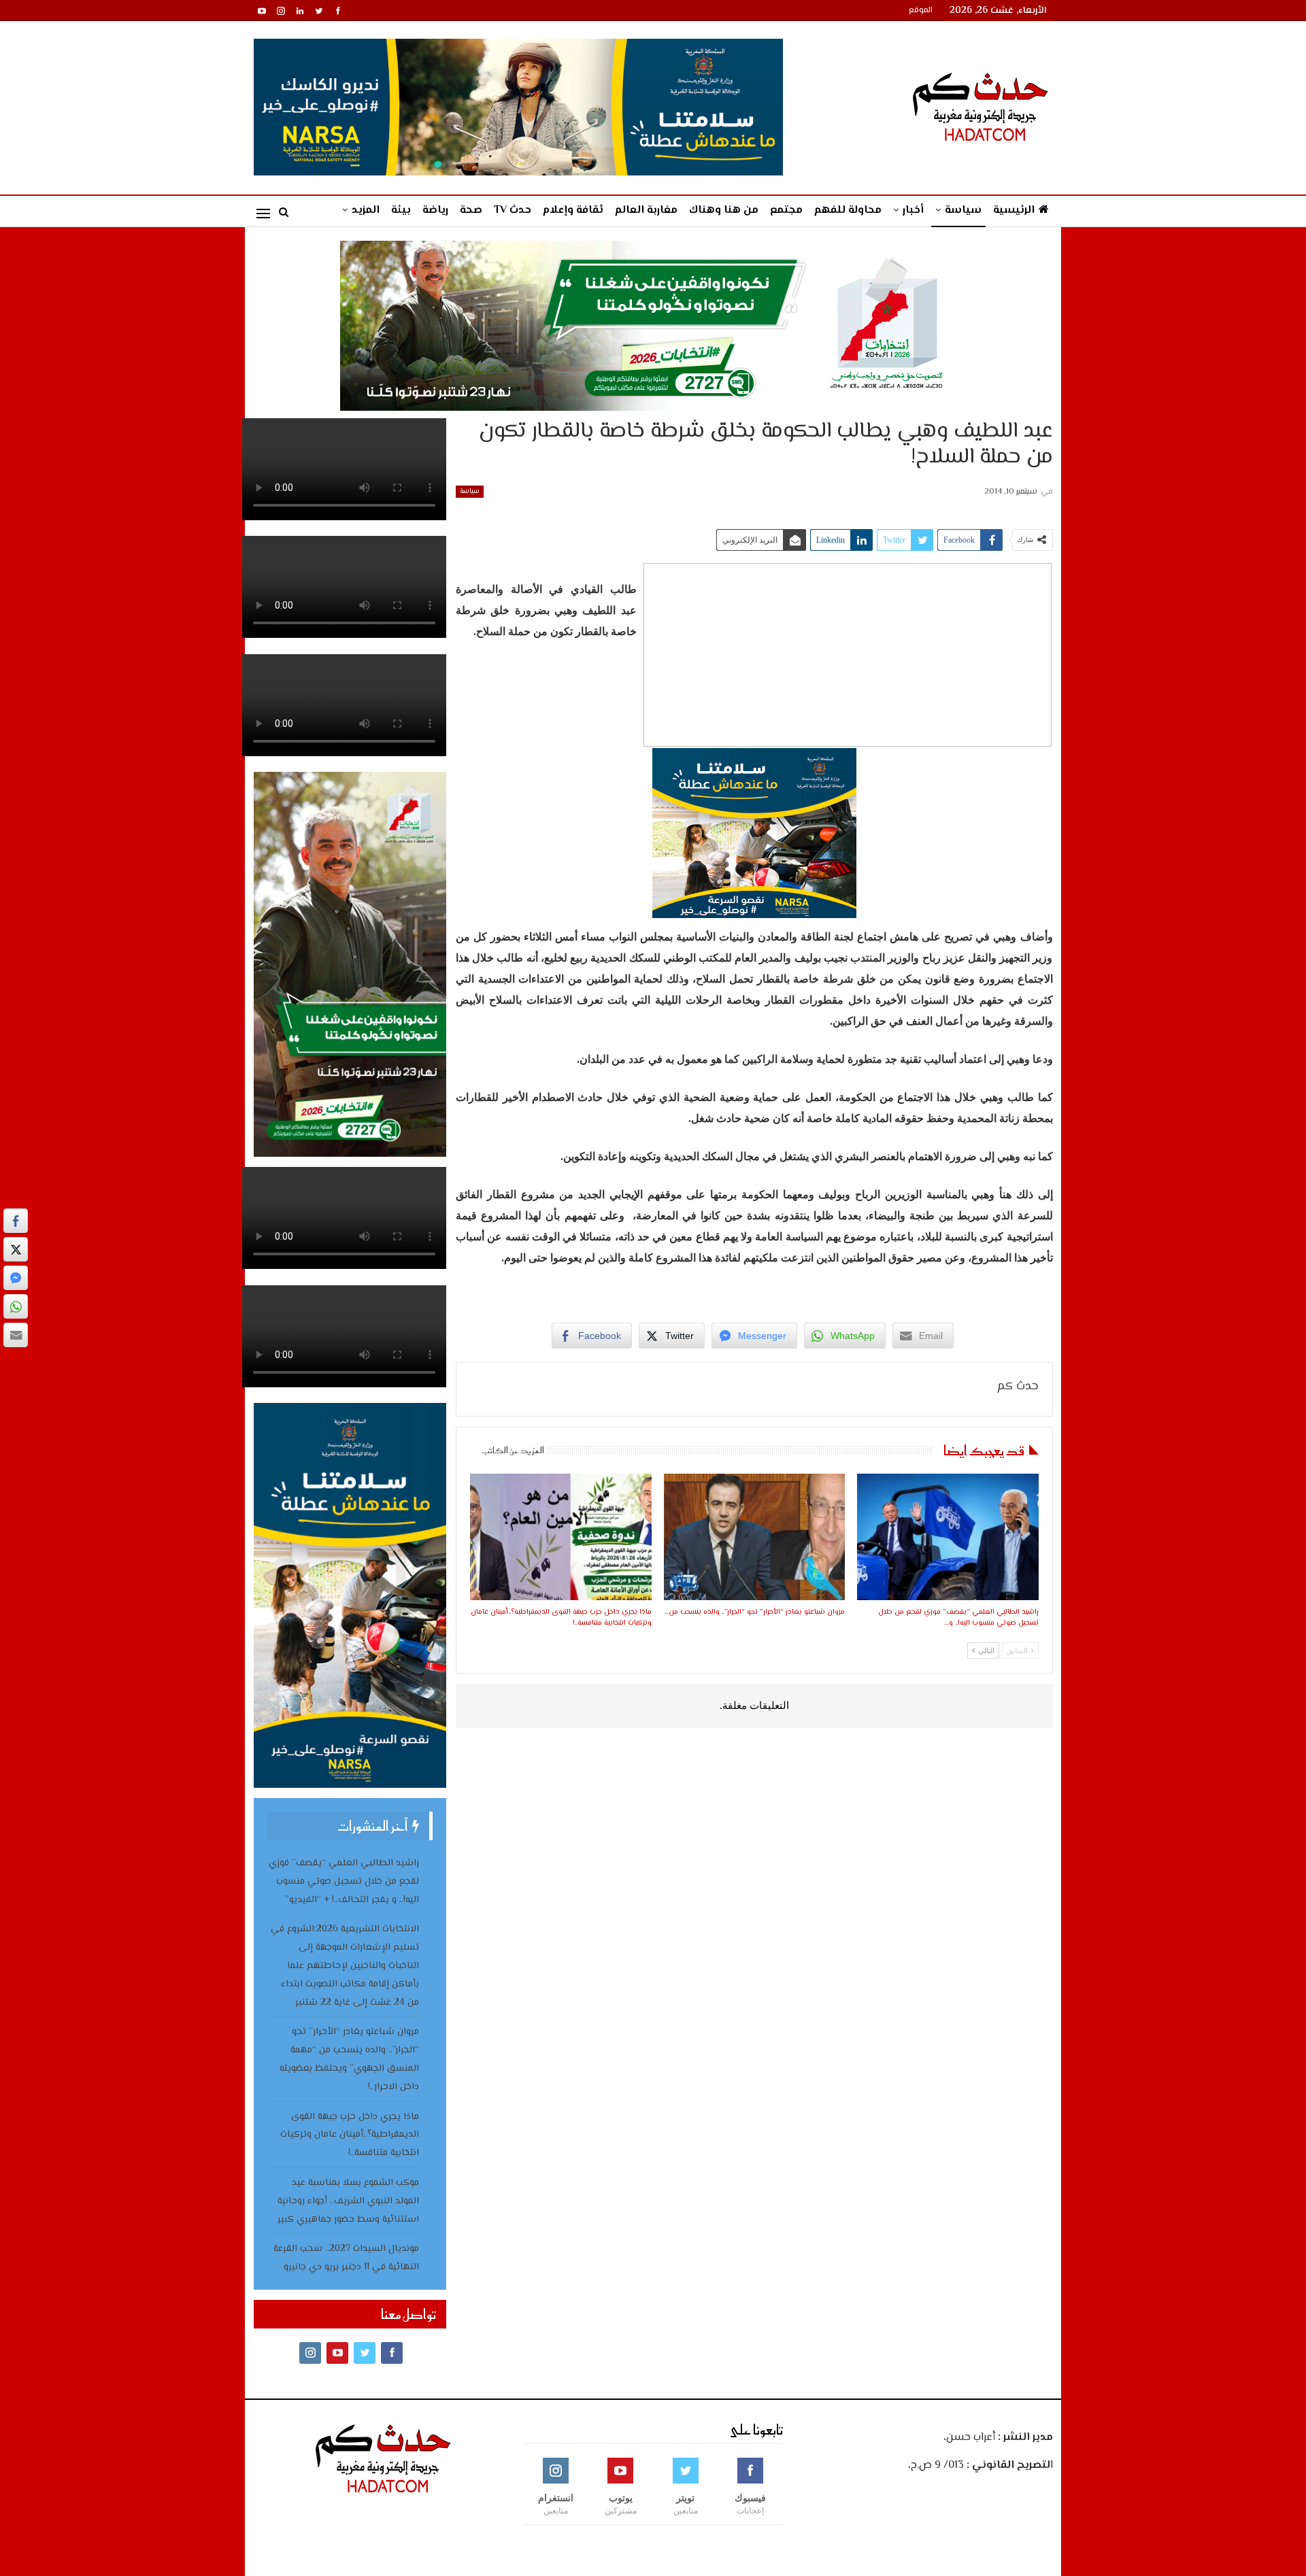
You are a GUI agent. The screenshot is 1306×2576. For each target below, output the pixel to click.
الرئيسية (1014, 210)
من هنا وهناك (724, 210)
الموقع (921, 11)
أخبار (913, 210)
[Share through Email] (16, 1335)
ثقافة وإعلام (573, 210)
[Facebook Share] (16, 1221)
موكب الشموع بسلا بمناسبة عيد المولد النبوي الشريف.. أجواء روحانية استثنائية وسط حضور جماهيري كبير (348, 2201)
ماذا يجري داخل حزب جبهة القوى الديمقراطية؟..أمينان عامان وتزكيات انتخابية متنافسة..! (350, 2135)
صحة (471, 210)
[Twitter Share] (16, 1249)
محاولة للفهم (848, 210)
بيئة (401, 210)
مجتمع (786, 210)
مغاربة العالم (646, 210)
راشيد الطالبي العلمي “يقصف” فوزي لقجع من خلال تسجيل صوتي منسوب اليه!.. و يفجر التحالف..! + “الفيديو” (344, 1882)
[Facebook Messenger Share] (16, 1278)
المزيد (366, 210)
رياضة (435, 210)
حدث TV (513, 210)
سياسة (963, 210)
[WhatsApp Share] (16, 1306)
